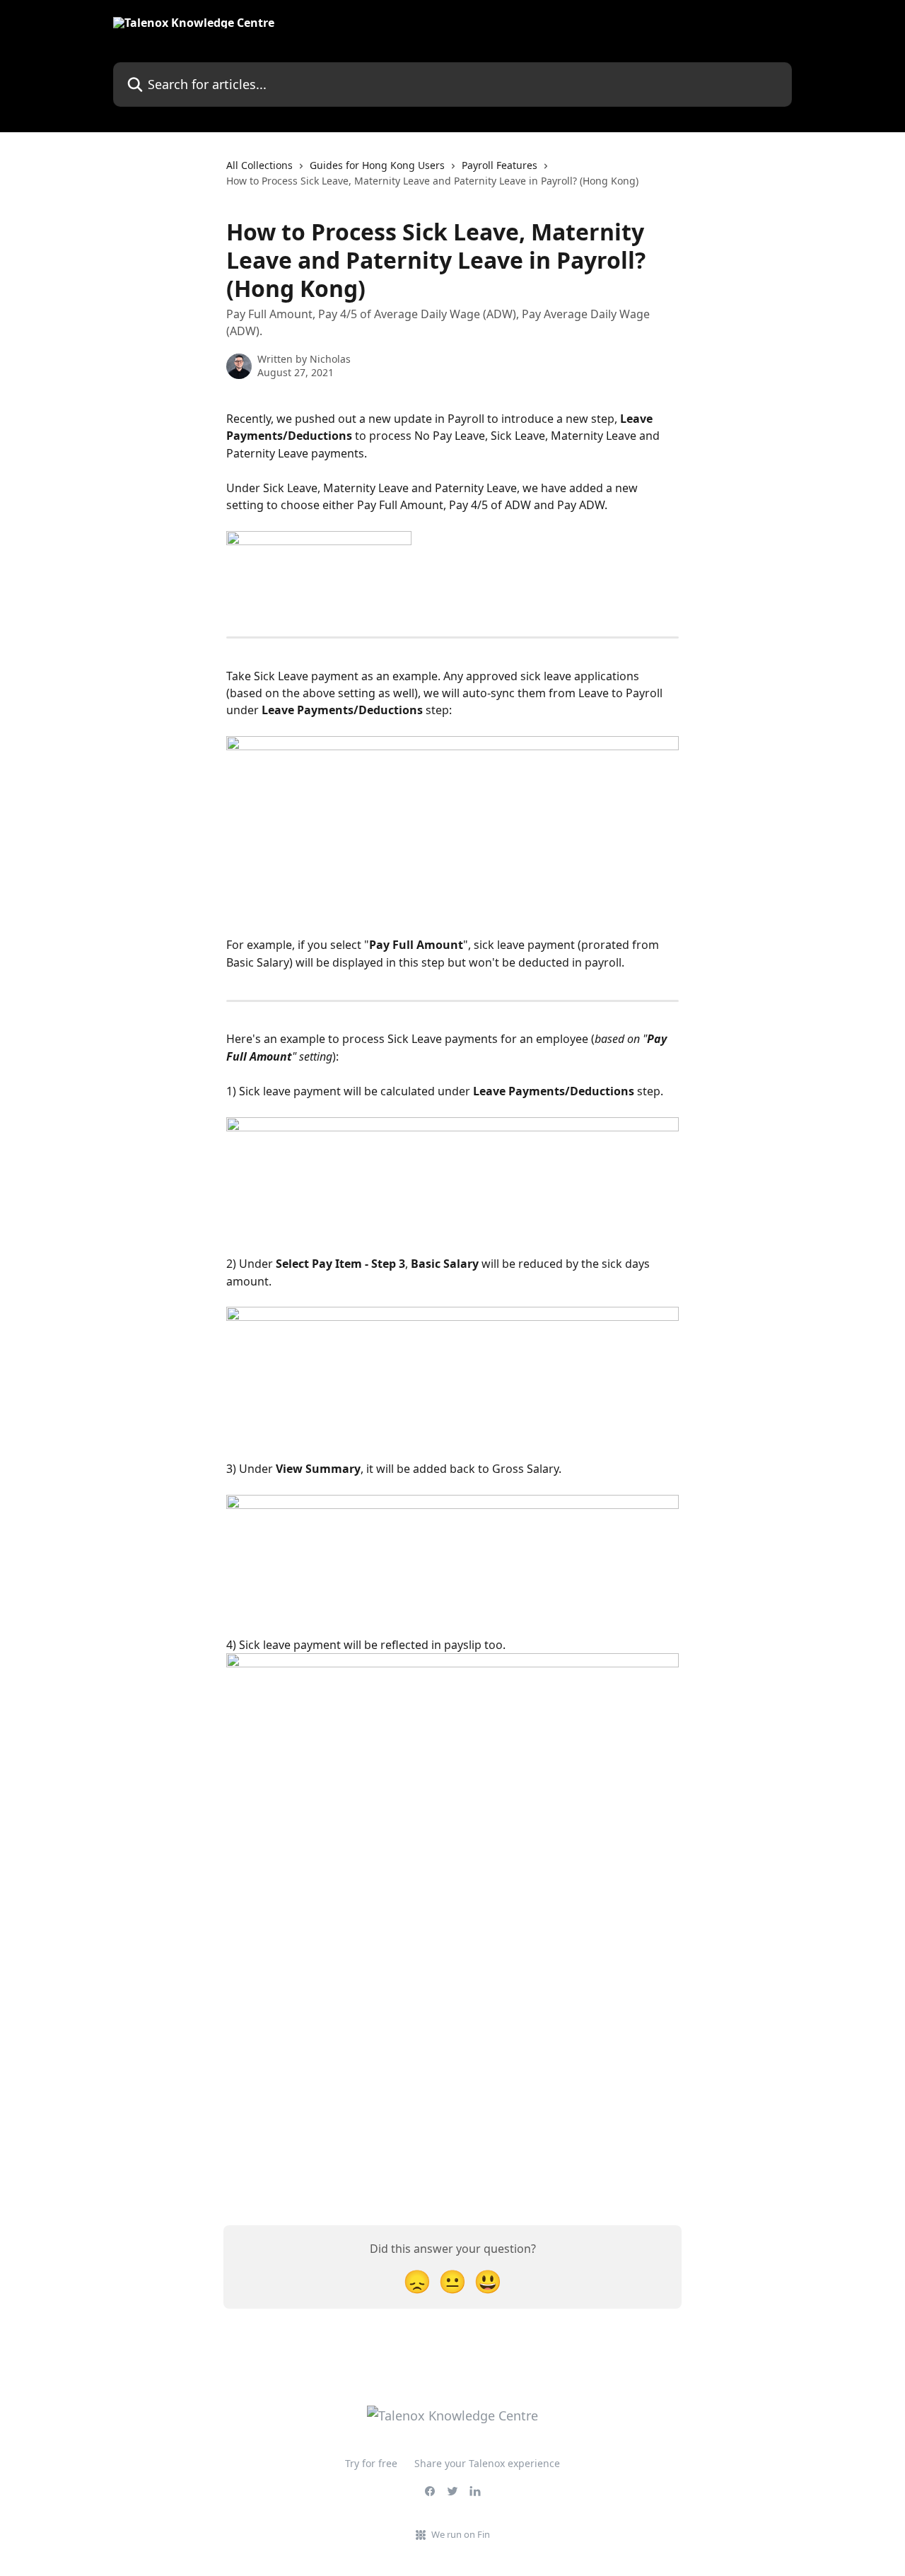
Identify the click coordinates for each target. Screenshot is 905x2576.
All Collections (259, 165)
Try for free (371, 2463)
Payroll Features (500, 165)
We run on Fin (461, 2534)
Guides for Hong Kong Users (377, 165)
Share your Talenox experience (487, 2463)
